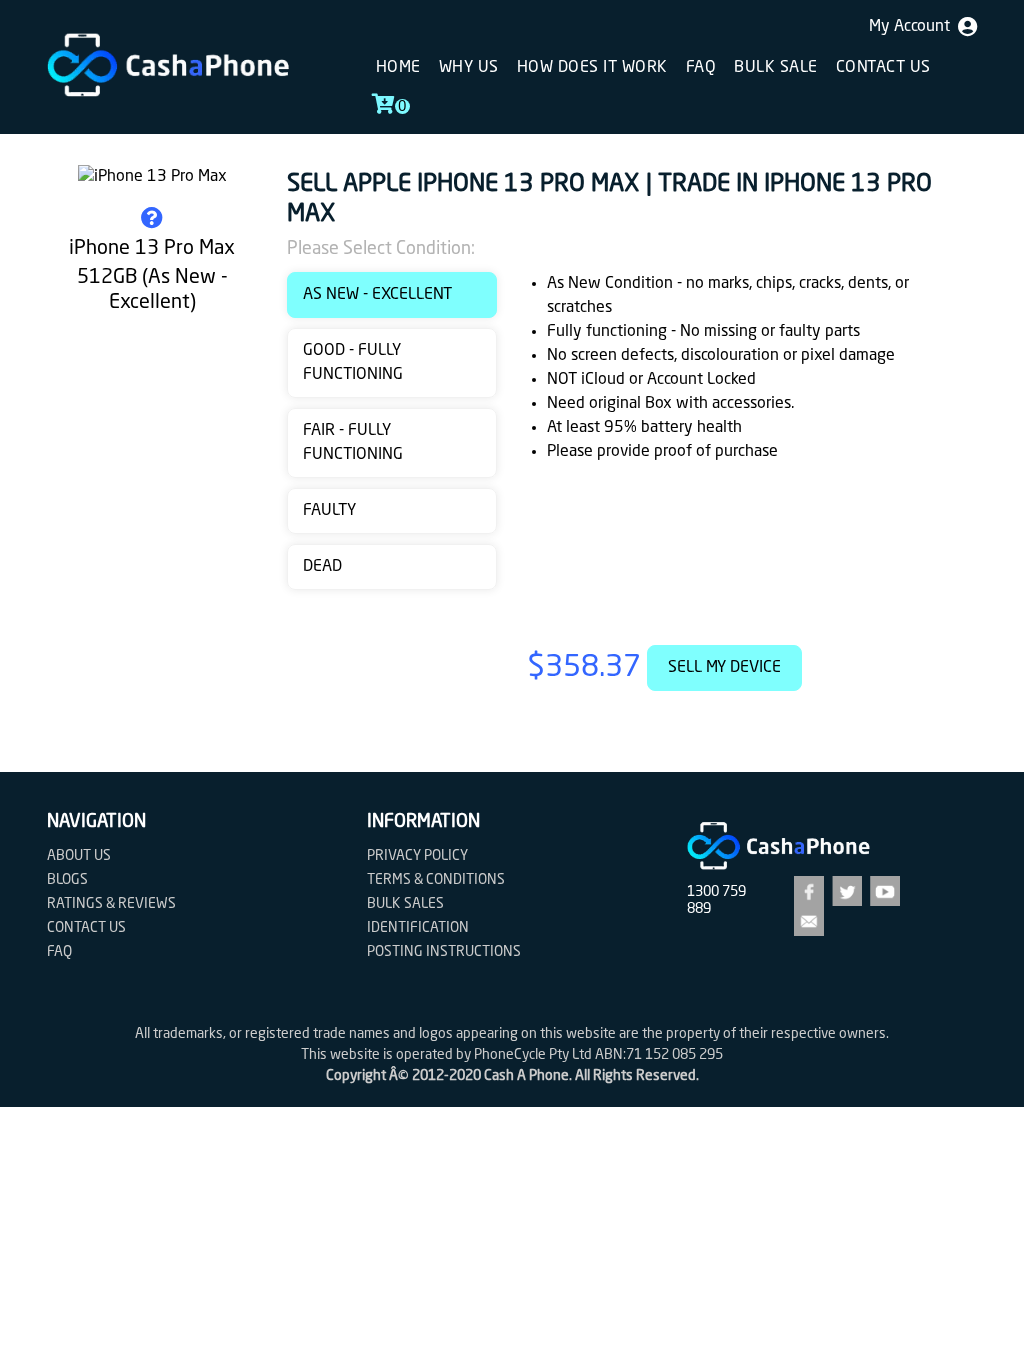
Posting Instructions (444, 952)
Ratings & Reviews (111, 904)
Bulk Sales (405, 904)
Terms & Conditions (436, 880)
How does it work (592, 68)
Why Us (469, 68)
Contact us (883, 68)
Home (398, 68)
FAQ (701, 68)
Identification (418, 928)
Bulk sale (776, 68)
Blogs (67, 880)
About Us (79, 856)
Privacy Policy (417, 856)
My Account (913, 27)
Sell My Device (724, 668)
